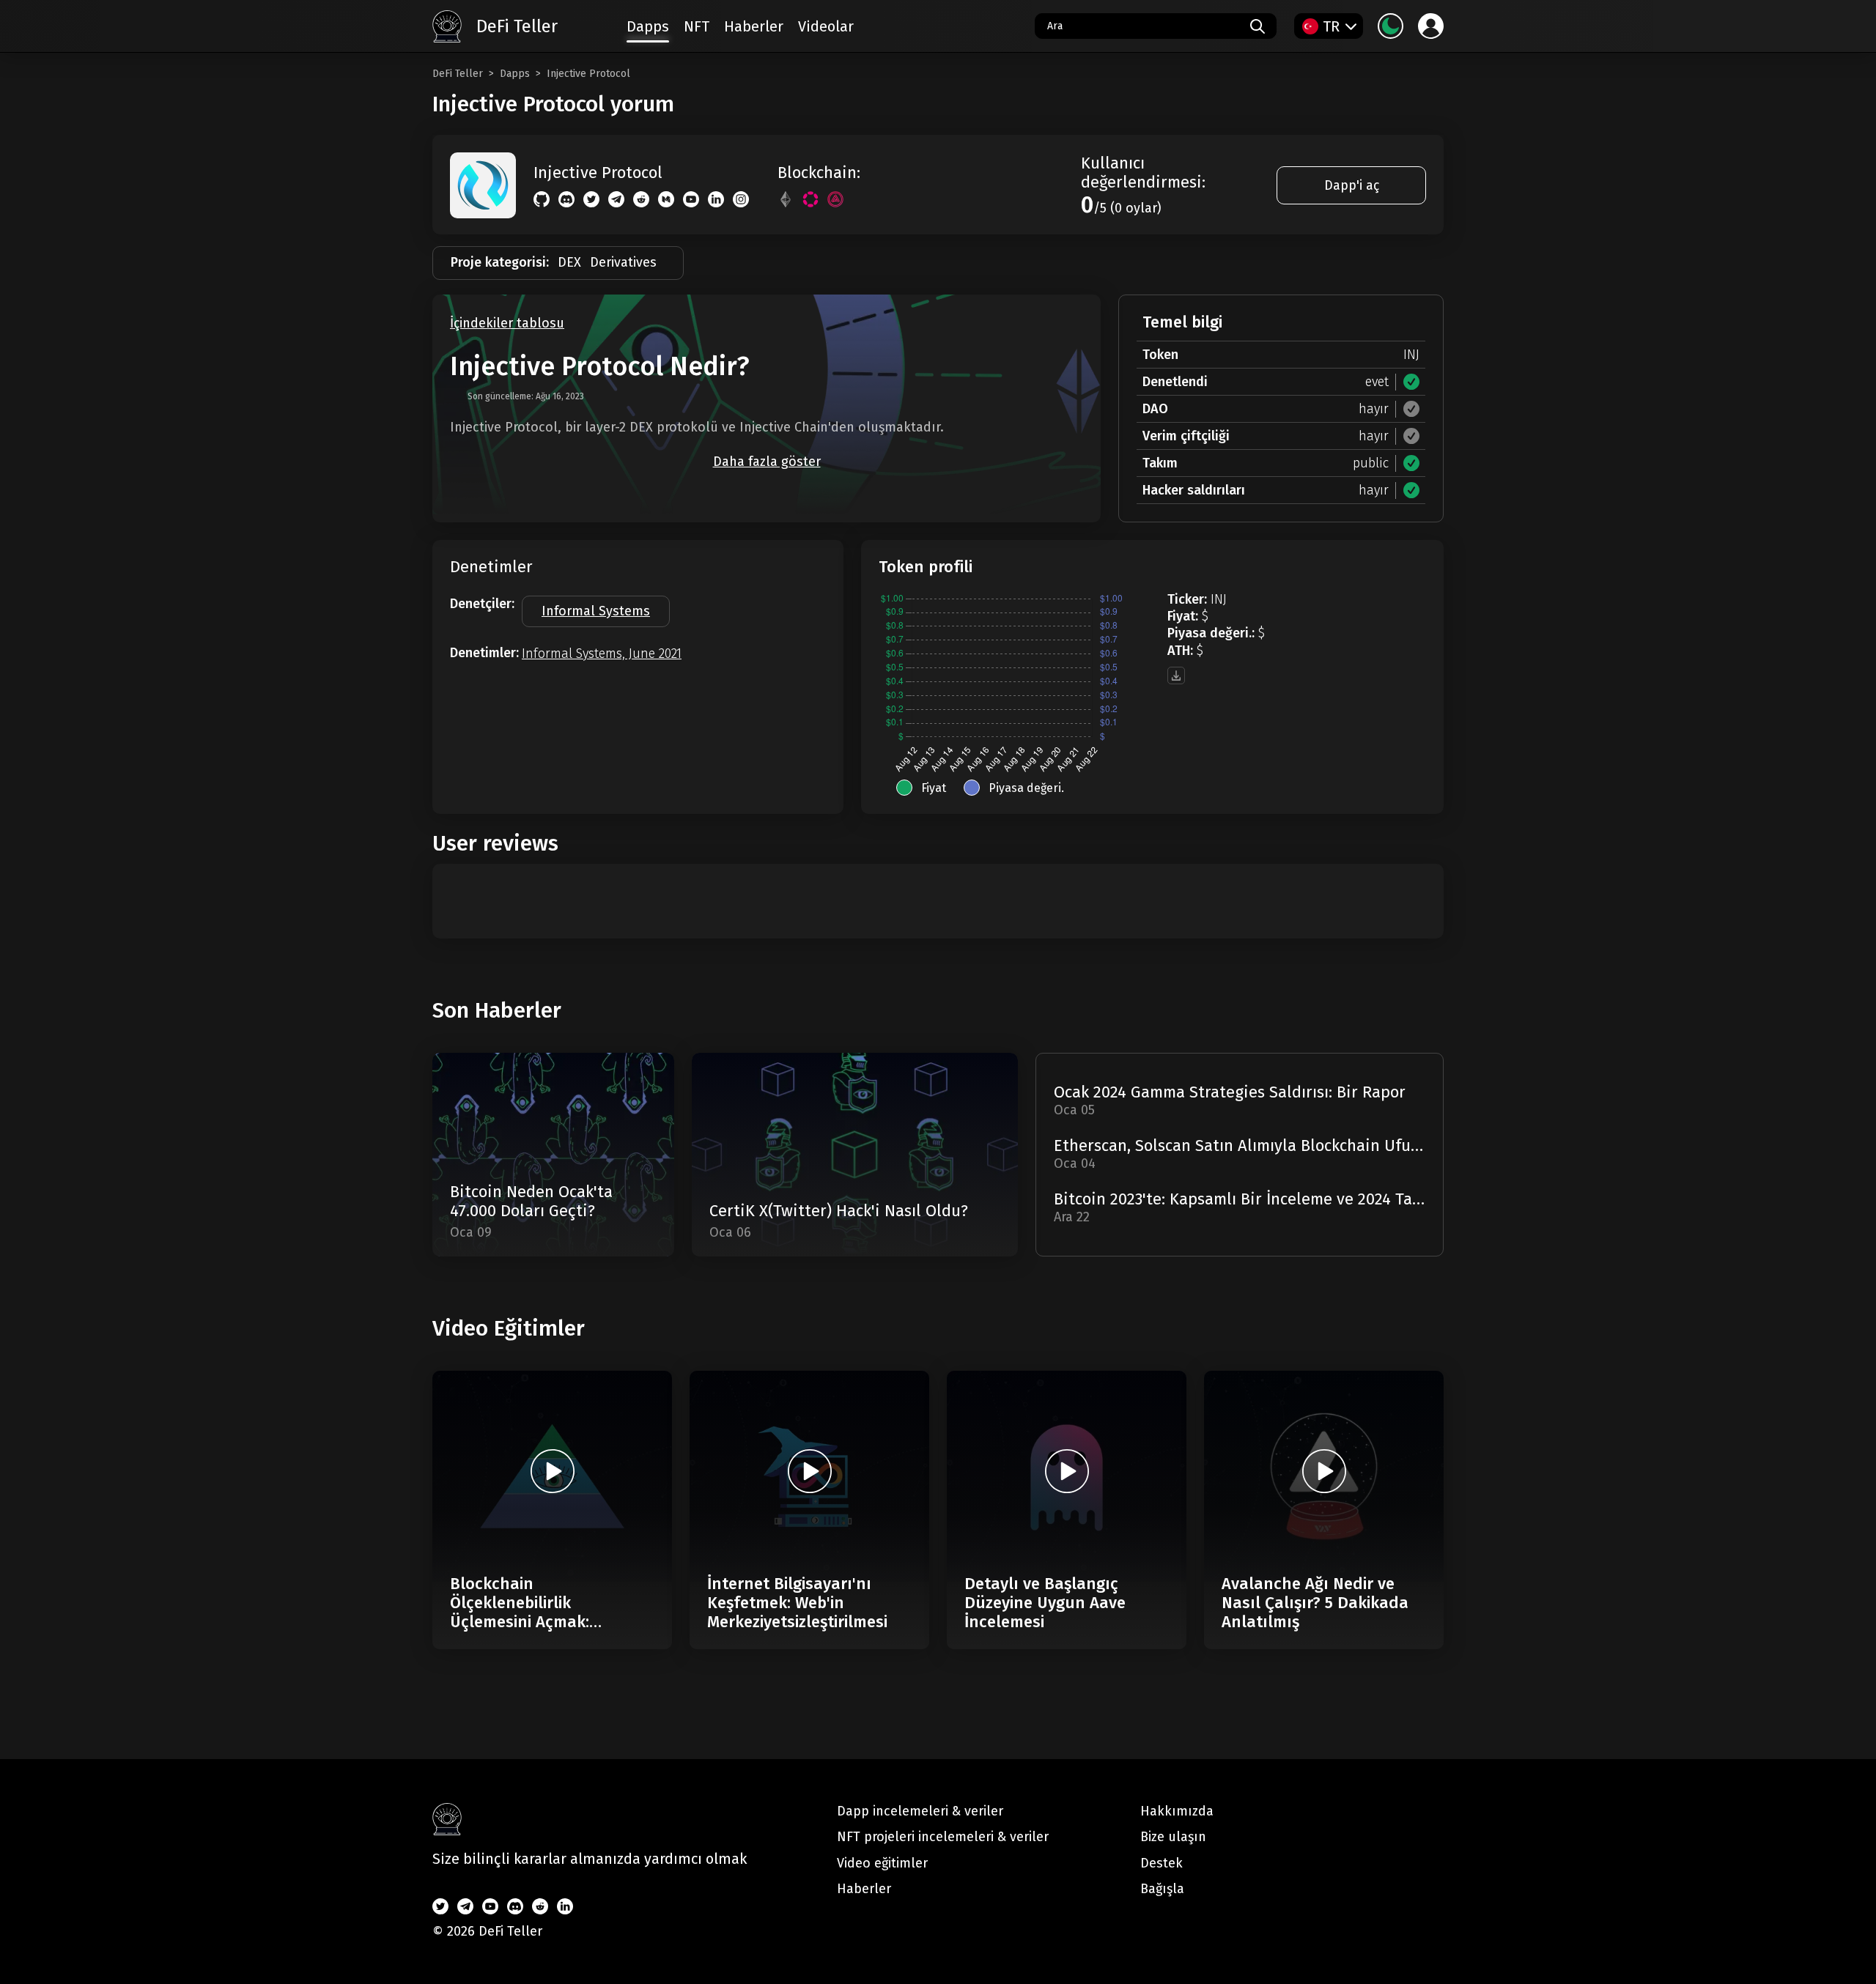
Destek (1162, 1863)
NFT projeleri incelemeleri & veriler (943, 1837)
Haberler (754, 26)
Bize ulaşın (1173, 1837)
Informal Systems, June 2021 (602, 654)
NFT (697, 26)
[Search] (1258, 26)
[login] (1431, 26)
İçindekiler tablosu (507, 323)
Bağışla (1162, 1889)
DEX (569, 262)
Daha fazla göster (767, 462)
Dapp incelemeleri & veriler (920, 1811)
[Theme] (1391, 26)
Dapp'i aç (1352, 185)
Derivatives (623, 262)
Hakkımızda (1177, 1811)
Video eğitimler (882, 1863)
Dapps (515, 74)
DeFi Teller (458, 74)
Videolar (826, 26)
